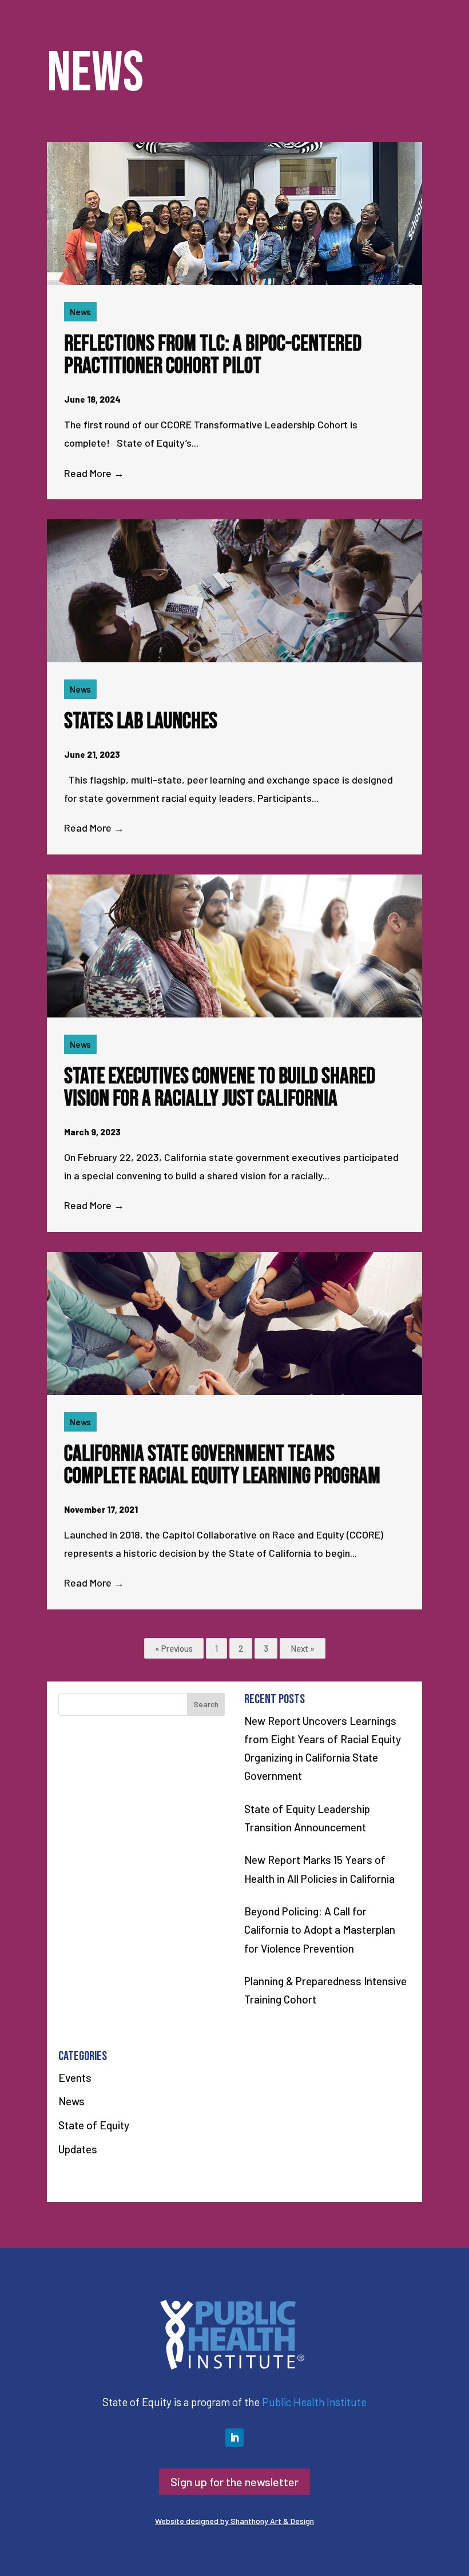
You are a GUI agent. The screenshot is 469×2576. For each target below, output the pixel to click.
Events (75, 2078)
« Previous (174, 1648)
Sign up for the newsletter (234, 2482)
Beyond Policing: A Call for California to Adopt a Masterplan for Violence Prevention (320, 1930)
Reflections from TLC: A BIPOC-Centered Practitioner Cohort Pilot (213, 355)
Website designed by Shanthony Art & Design (234, 2521)
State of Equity (94, 2125)
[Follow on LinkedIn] (234, 2438)
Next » (303, 1648)
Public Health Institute (314, 2402)
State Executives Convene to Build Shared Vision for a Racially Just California (220, 1088)
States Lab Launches (141, 721)
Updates (78, 2149)
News (80, 312)
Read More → (94, 473)
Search (206, 1704)
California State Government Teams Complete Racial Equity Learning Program (222, 1465)
